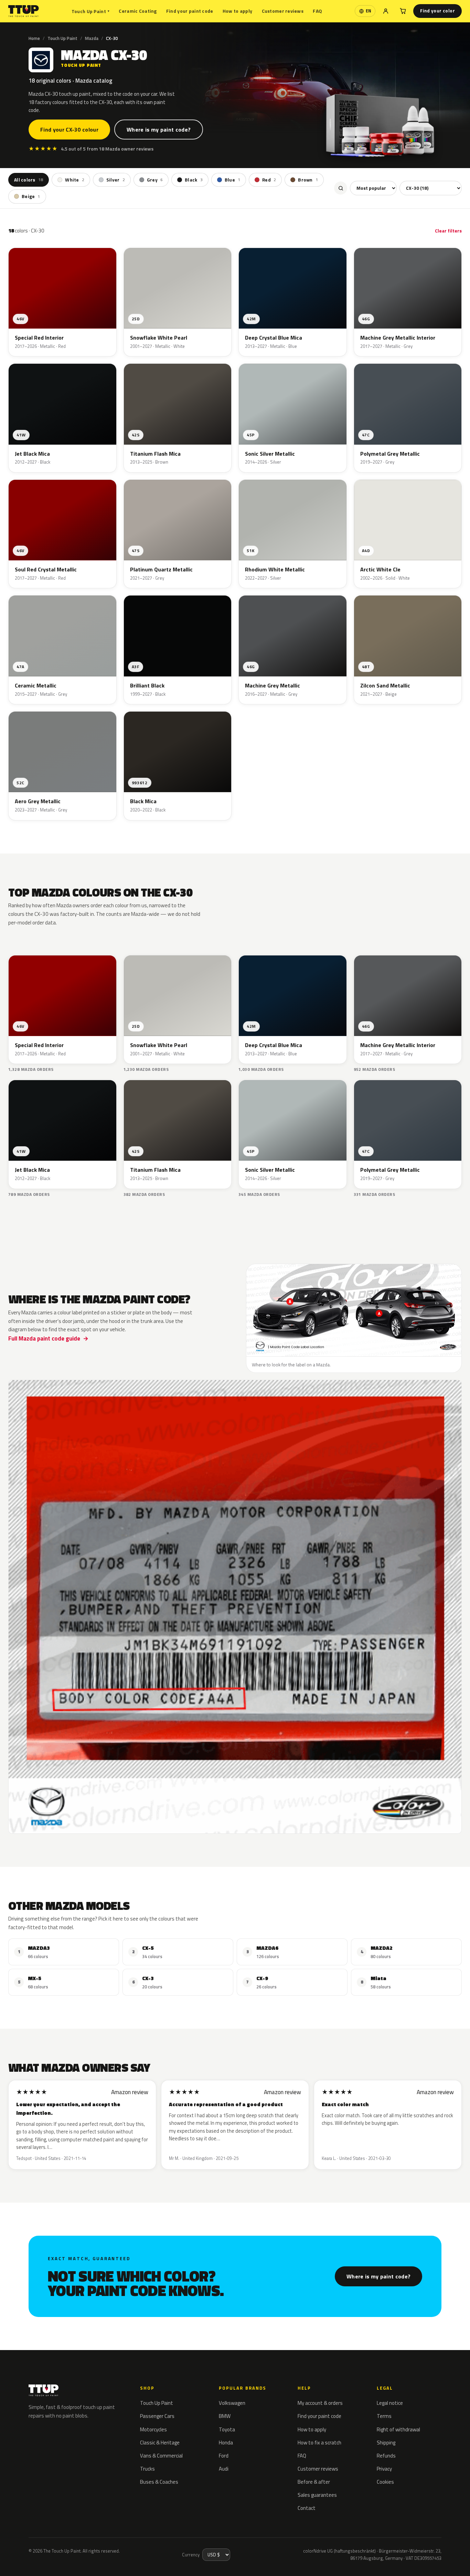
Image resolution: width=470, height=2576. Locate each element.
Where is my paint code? (159, 130)
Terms (384, 2416)
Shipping (386, 2443)
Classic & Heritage (160, 2443)
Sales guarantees (317, 2495)
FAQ (317, 11)
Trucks (147, 2469)
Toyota (227, 2429)
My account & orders (320, 2403)
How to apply (237, 11)
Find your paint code (190, 11)
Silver (116, 180)
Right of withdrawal (398, 2429)
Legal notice (390, 2403)
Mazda (92, 38)
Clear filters (448, 231)
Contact (307, 2508)
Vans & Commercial (161, 2456)
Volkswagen (232, 2403)
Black (194, 180)
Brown (308, 180)
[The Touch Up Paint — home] (24, 11)
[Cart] (403, 11)
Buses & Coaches (159, 2482)
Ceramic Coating (138, 11)
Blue (232, 180)
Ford (224, 2456)
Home (34, 38)
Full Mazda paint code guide (44, 1338)
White (75, 180)
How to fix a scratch (319, 2443)
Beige (31, 197)
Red (269, 180)
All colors (29, 180)
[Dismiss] (110, 2554)
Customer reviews (283, 11)
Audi (224, 2469)
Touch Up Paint (90, 11)
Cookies (385, 2482)
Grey (155, 180)
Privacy (384, 2469)
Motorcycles (153, 2429)
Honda (226, 2443)
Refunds (386, 2456)
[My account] (386, 11)
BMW (225, 2416)
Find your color (437, 11)
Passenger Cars (157, 2416)
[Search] (341, 188)
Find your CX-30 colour (69, 130)
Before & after (314, 2482)
